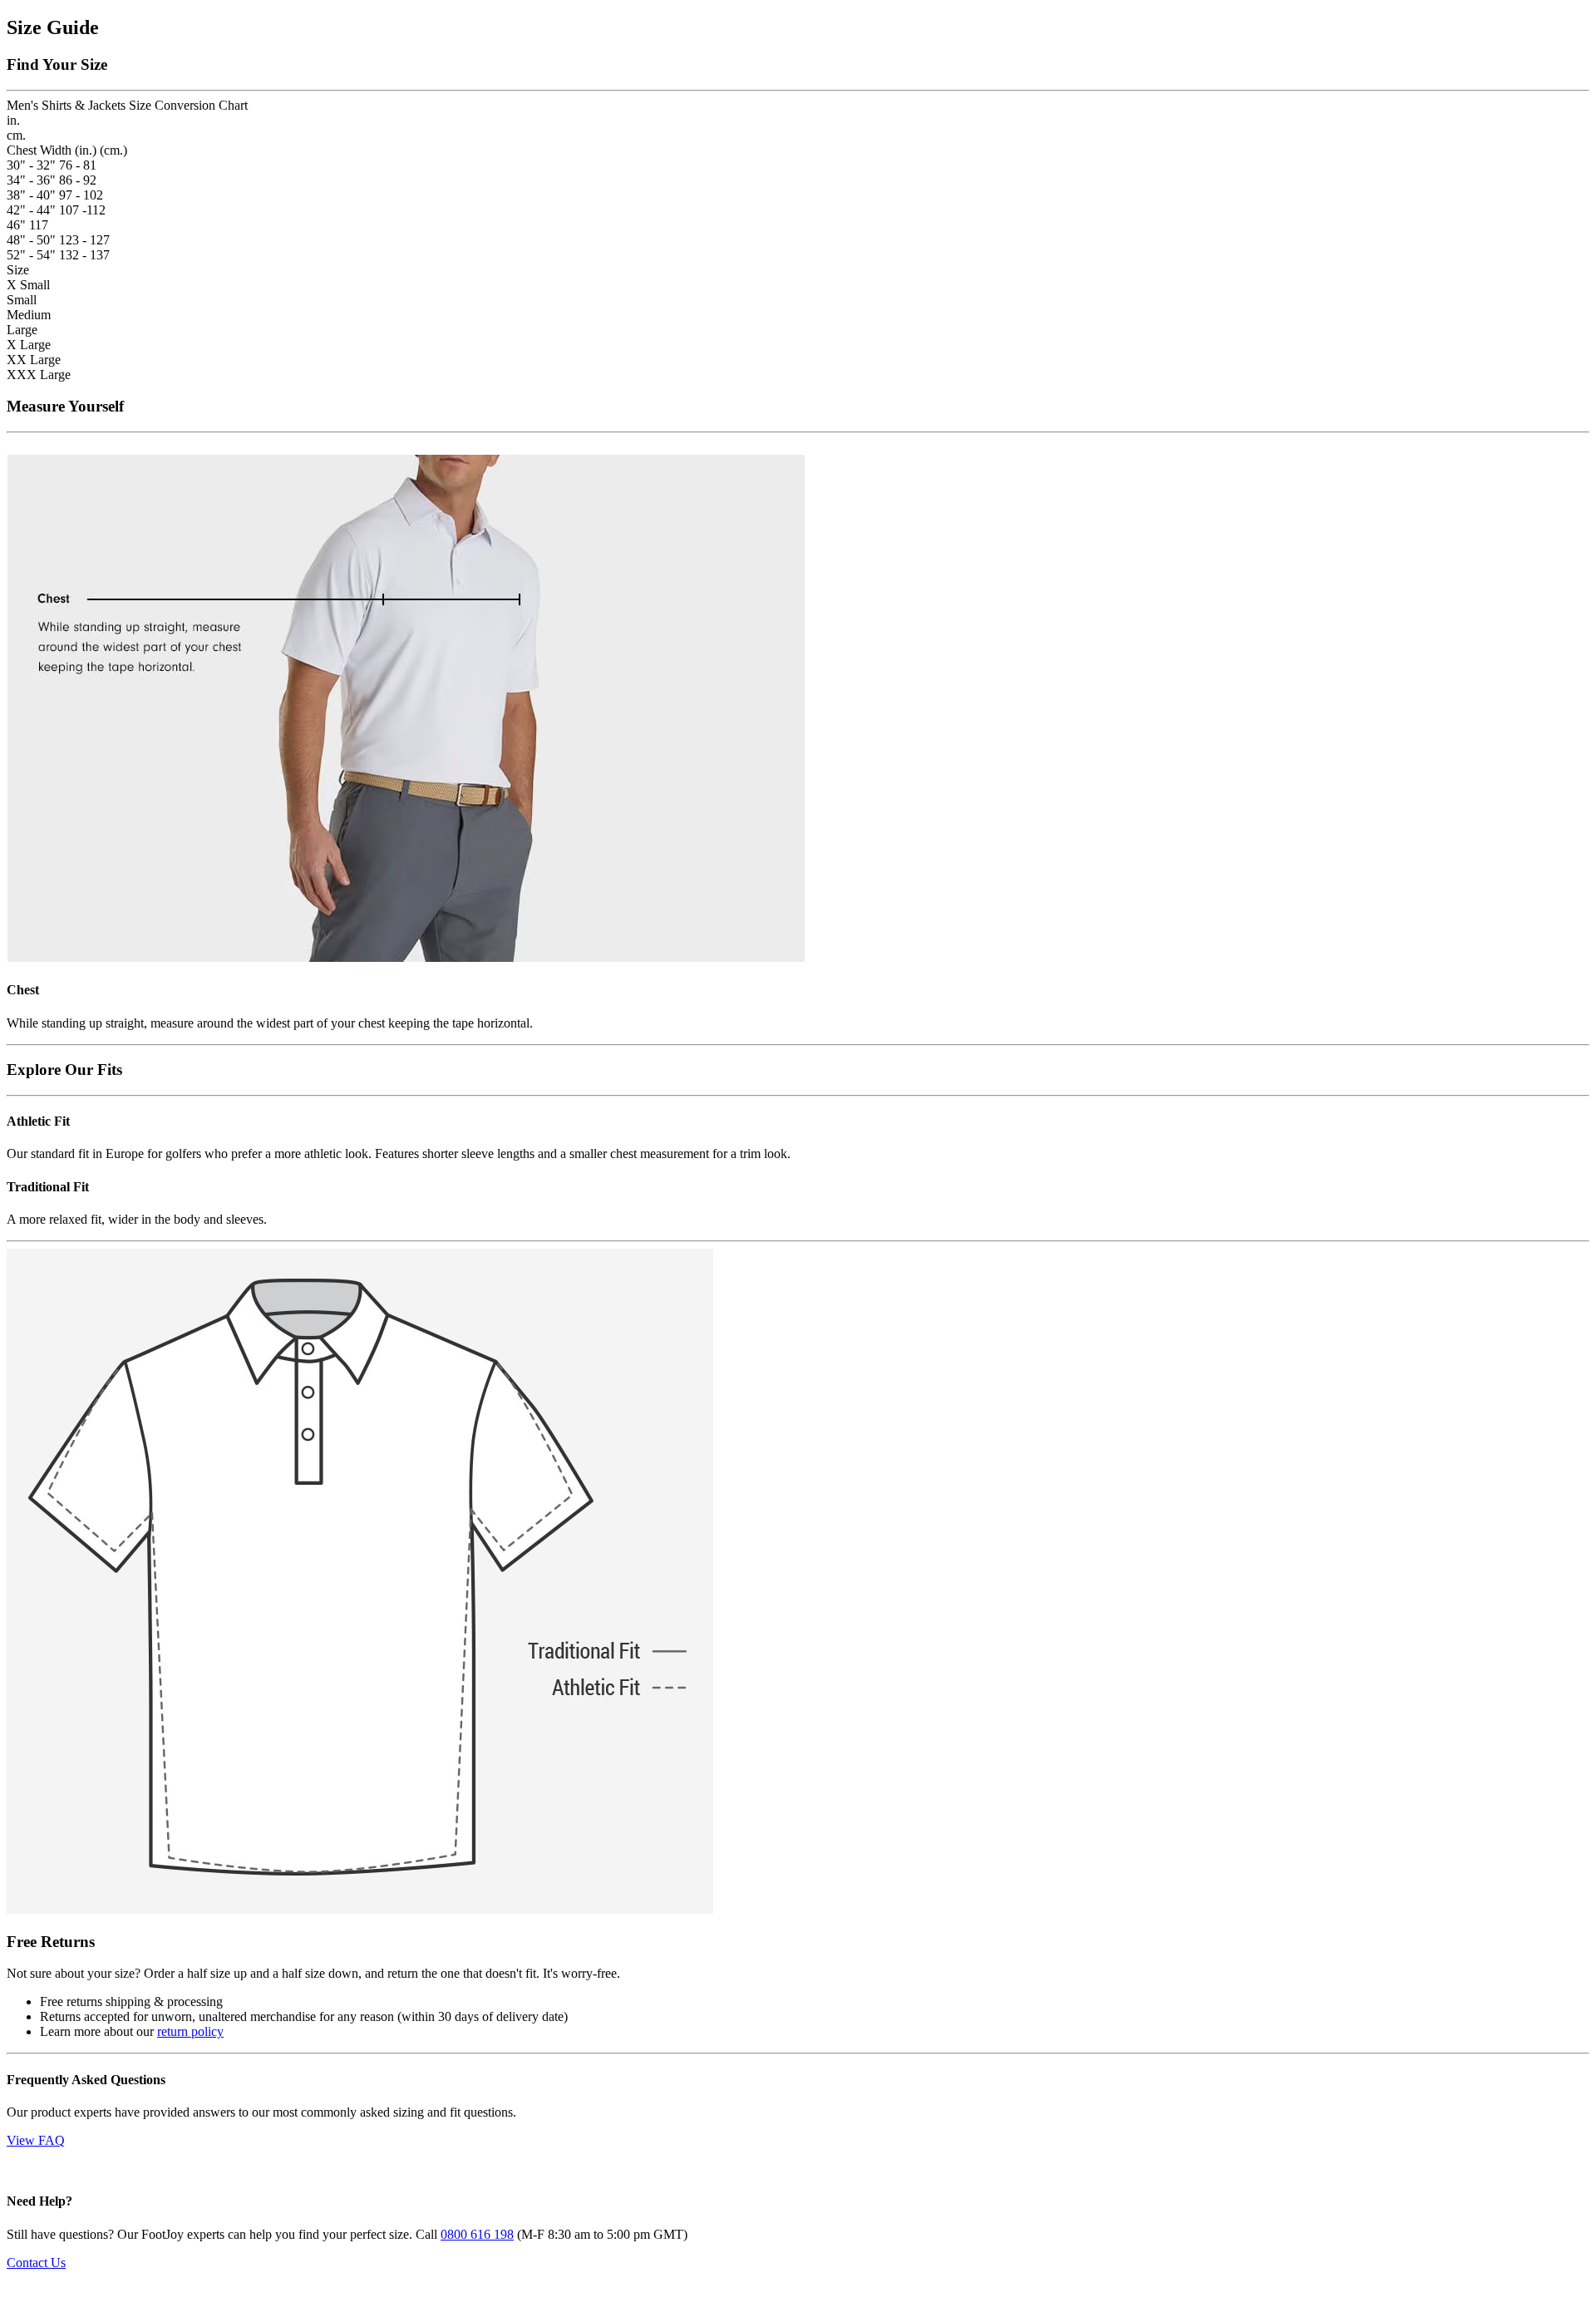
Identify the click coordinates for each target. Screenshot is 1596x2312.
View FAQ (36, 2140)
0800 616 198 (477, 2234)
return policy (190, 2031)
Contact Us (36, 2263)
